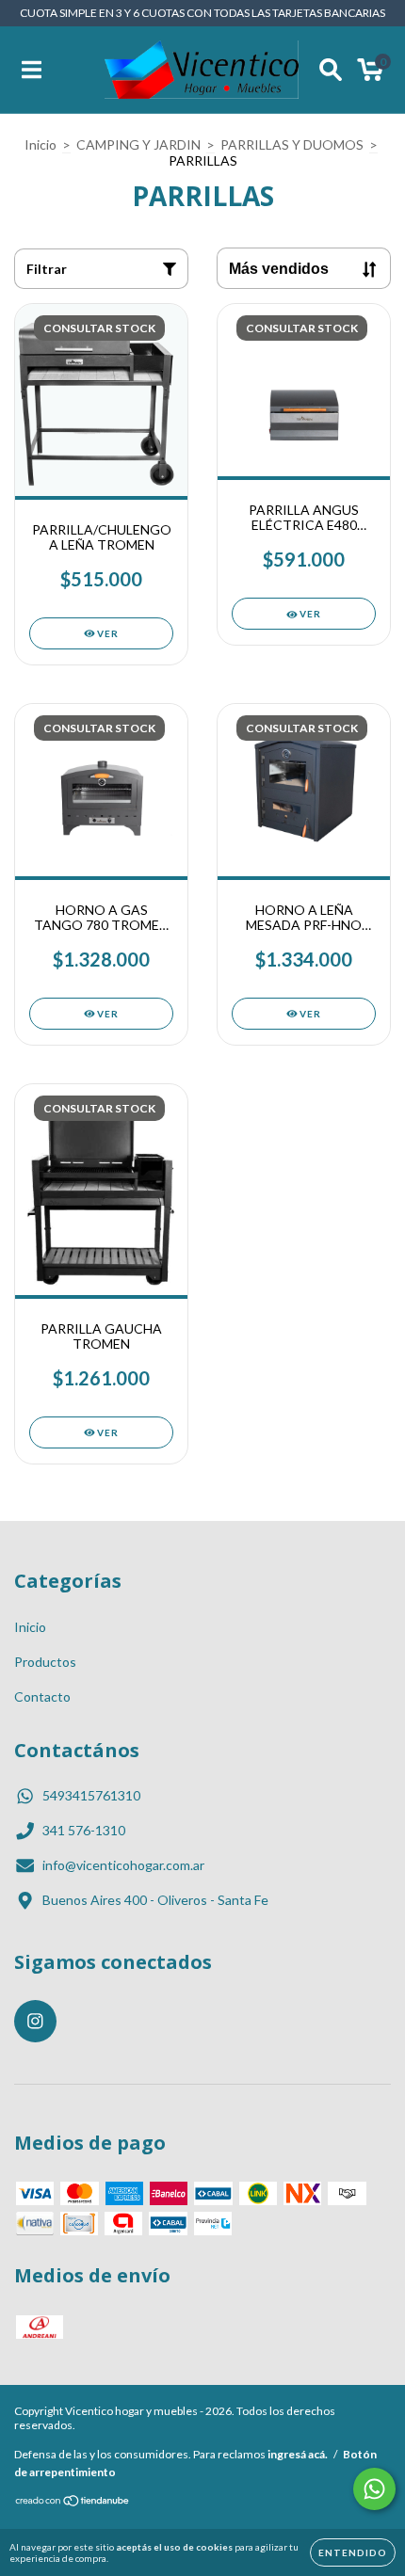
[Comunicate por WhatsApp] (374, 2489)
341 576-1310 (84, 1830)
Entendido (353, 2552)
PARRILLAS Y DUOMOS (292, 144)
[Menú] (32, 70)
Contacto (42, 1696)
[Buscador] (331, 70)
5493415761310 (91, 1795)
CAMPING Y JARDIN (138, 144)
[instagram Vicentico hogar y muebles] (35, 2021)
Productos (45, 1662)
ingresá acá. (298, 2454)
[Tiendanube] (73, 2503)
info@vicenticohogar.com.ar (123, 1865)
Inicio (40, 144)
